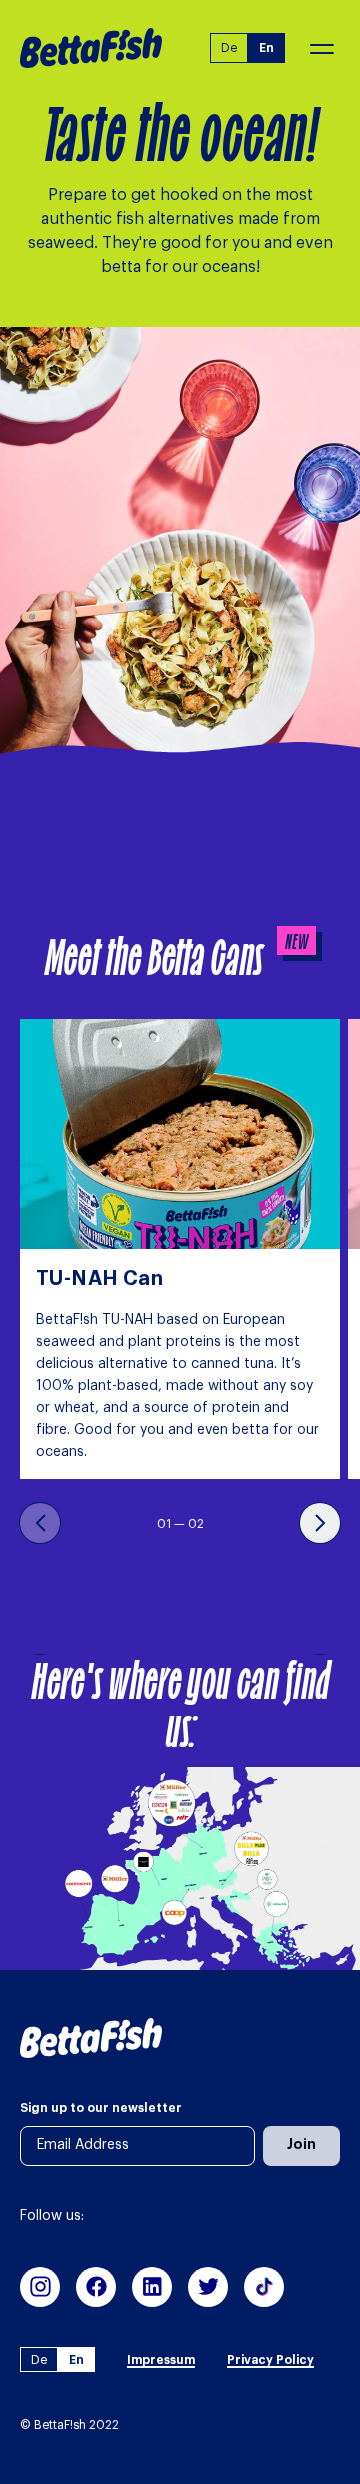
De (229, 48)
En (266, 48)
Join (301, 2145)
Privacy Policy (270, 2360)
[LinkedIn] (152, 2287)
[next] (320, 1523)
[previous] (40, 1523)
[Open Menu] (312, 47)
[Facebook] (96, 2287)
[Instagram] (40, 2287)
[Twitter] (208, 2287)
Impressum (161, 2360)
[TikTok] (264, 2287)
